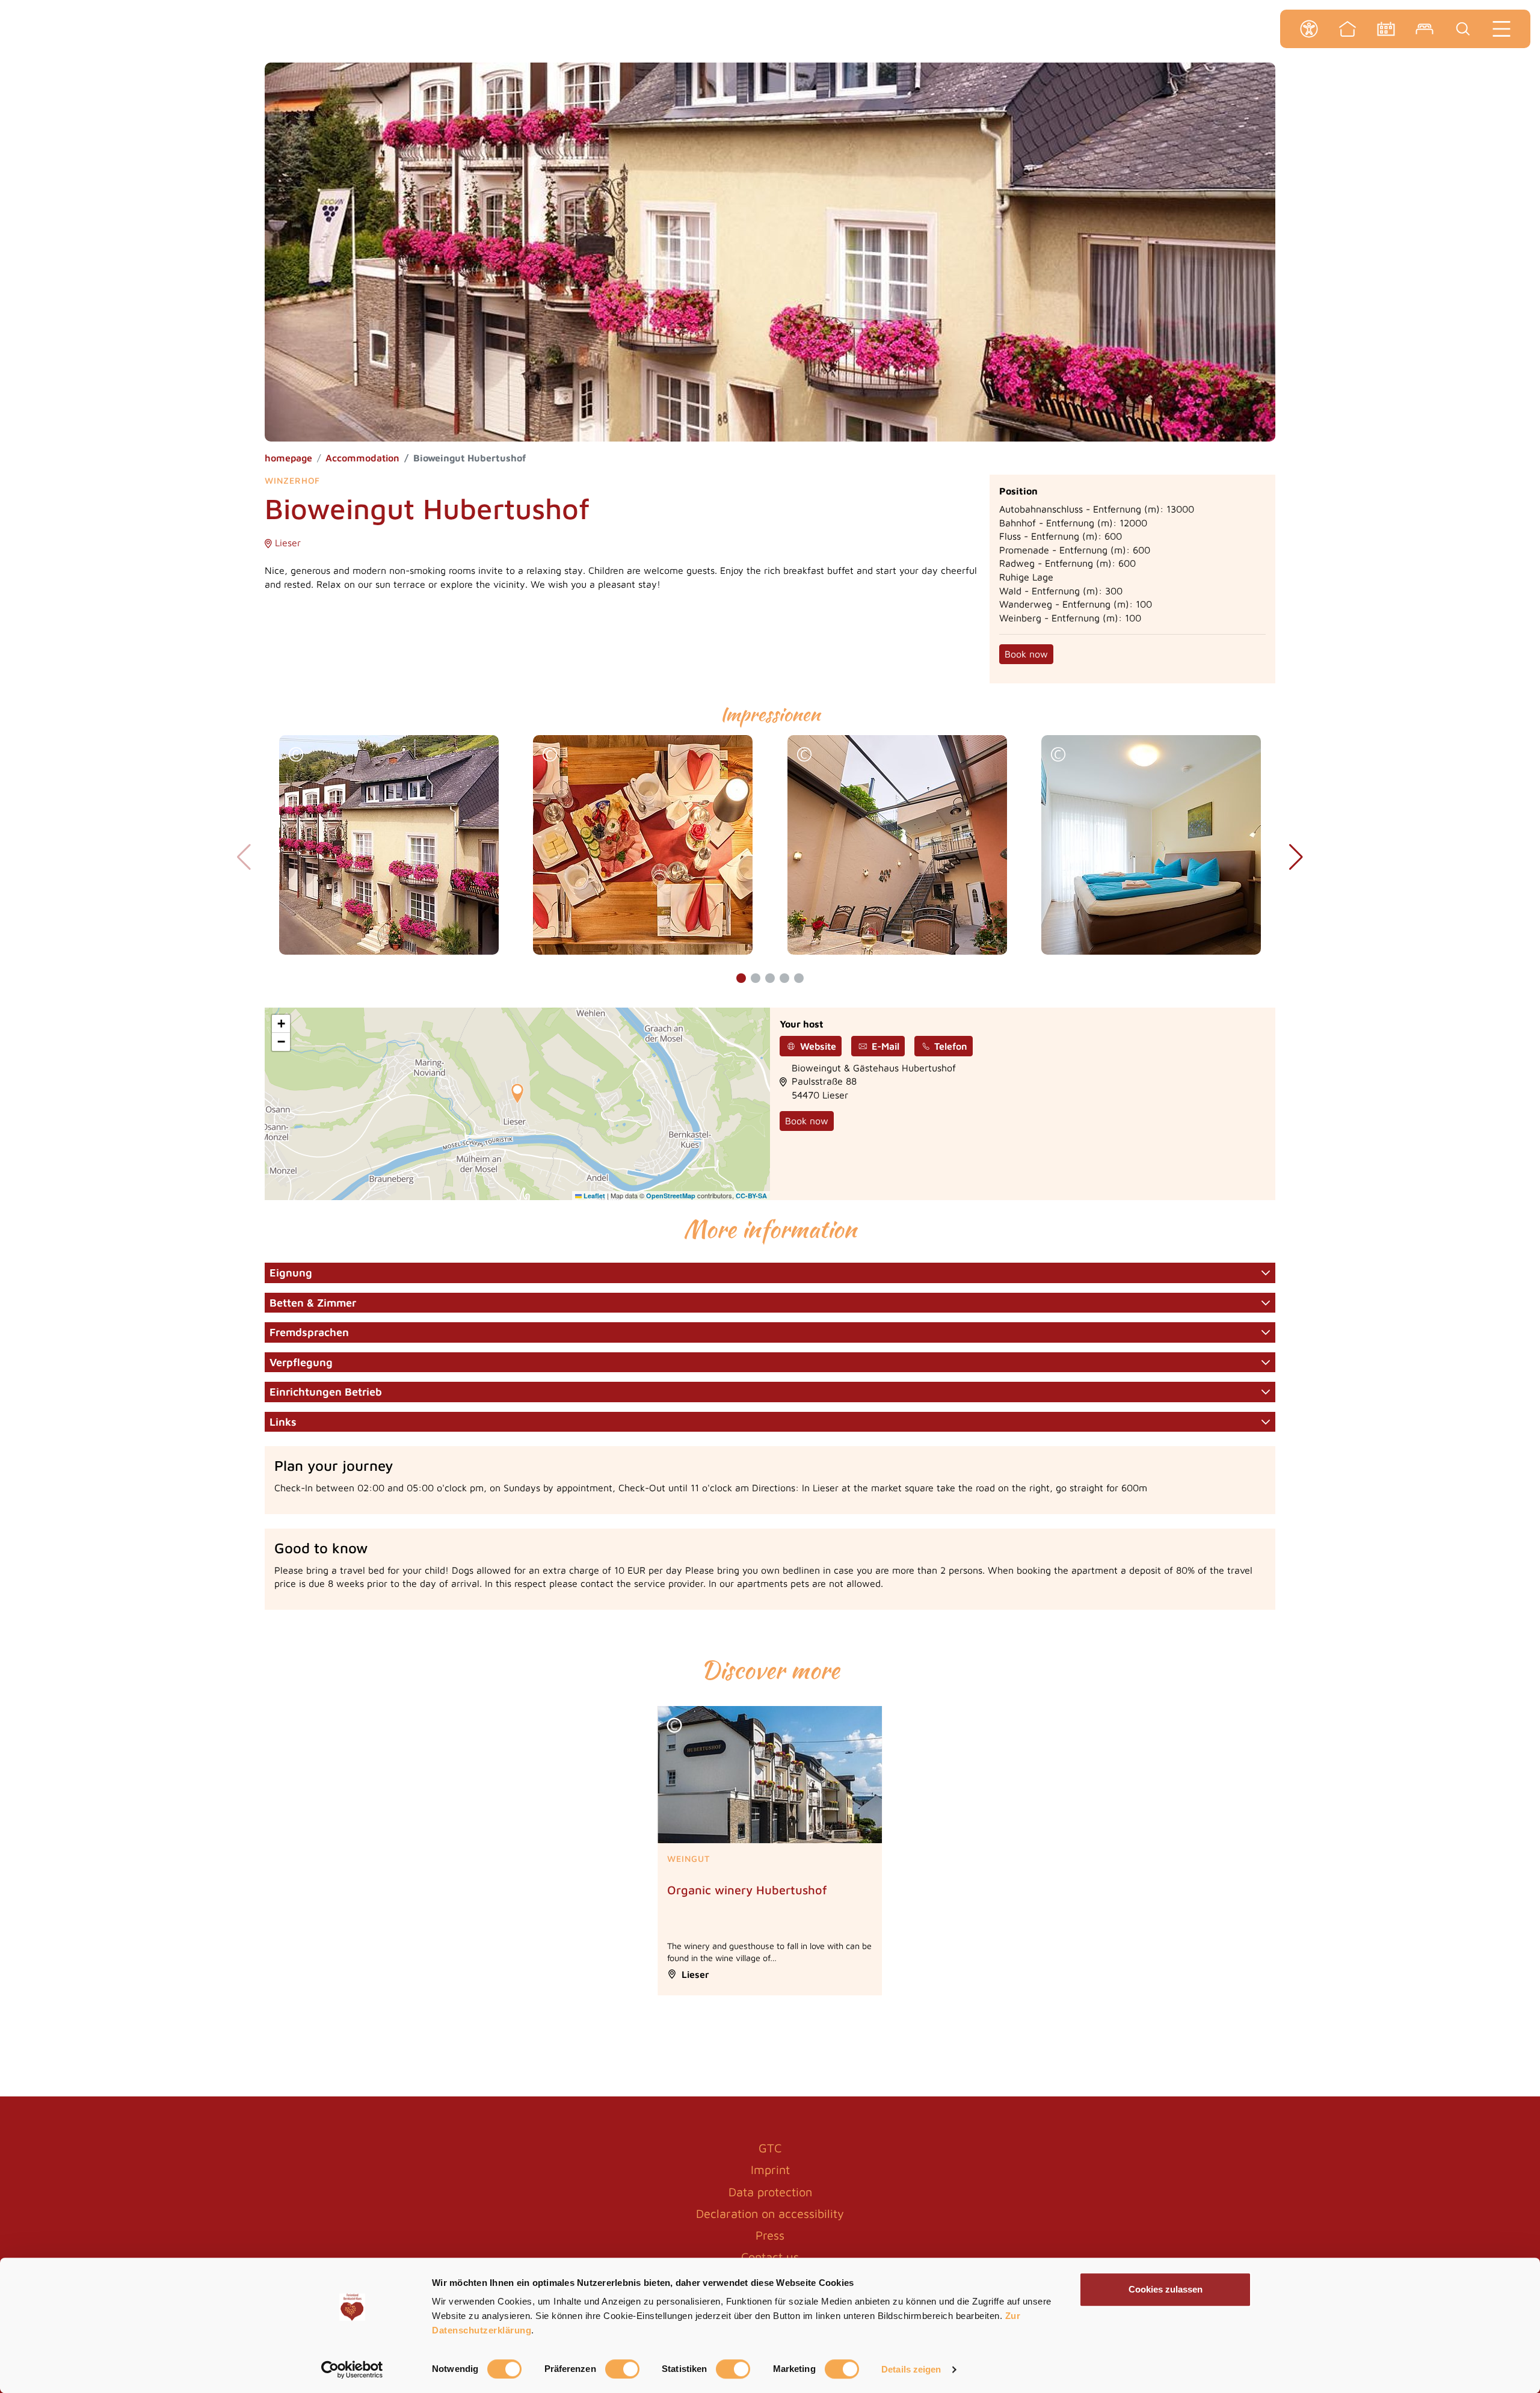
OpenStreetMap (671, 1196)
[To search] (1463, 29)
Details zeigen (911, 2369)
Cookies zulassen (1166, 2289)
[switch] (622, 2369)
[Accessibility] (1309, 29)
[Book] (1424, 29)
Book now (1026, 654)
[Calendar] (1386, 29)
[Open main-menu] (1501, 29)
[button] (296, 756)
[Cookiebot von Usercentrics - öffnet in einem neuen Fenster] (352, 2370)
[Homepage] (1347, 29)
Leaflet (593, 1196)
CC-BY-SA (751, 1196)
